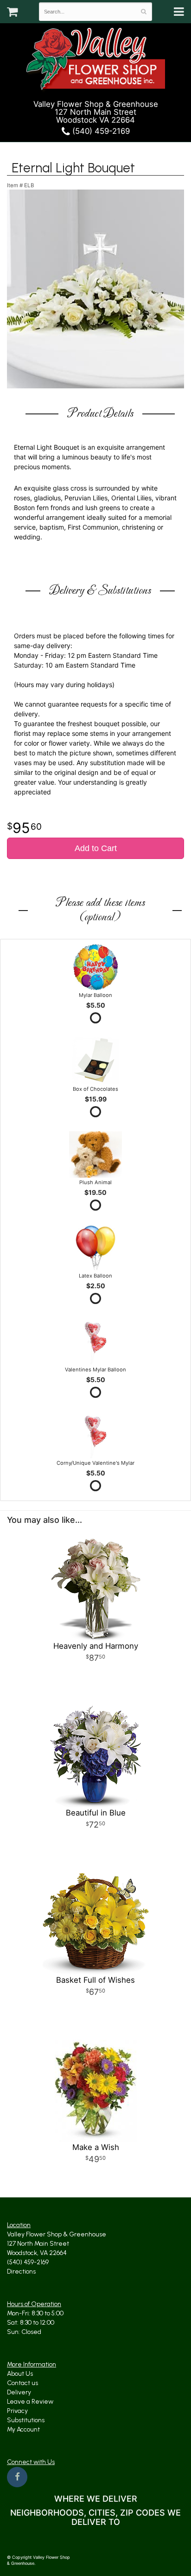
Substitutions (26, 2420)
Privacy (17, 2411)
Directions (21, 2271)
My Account (23, 2429)
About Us (20, 2374)
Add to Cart (96, 848)
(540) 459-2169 (100, 131)
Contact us (22, 2383)
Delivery (19, 2392)
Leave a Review (30, 2402)
